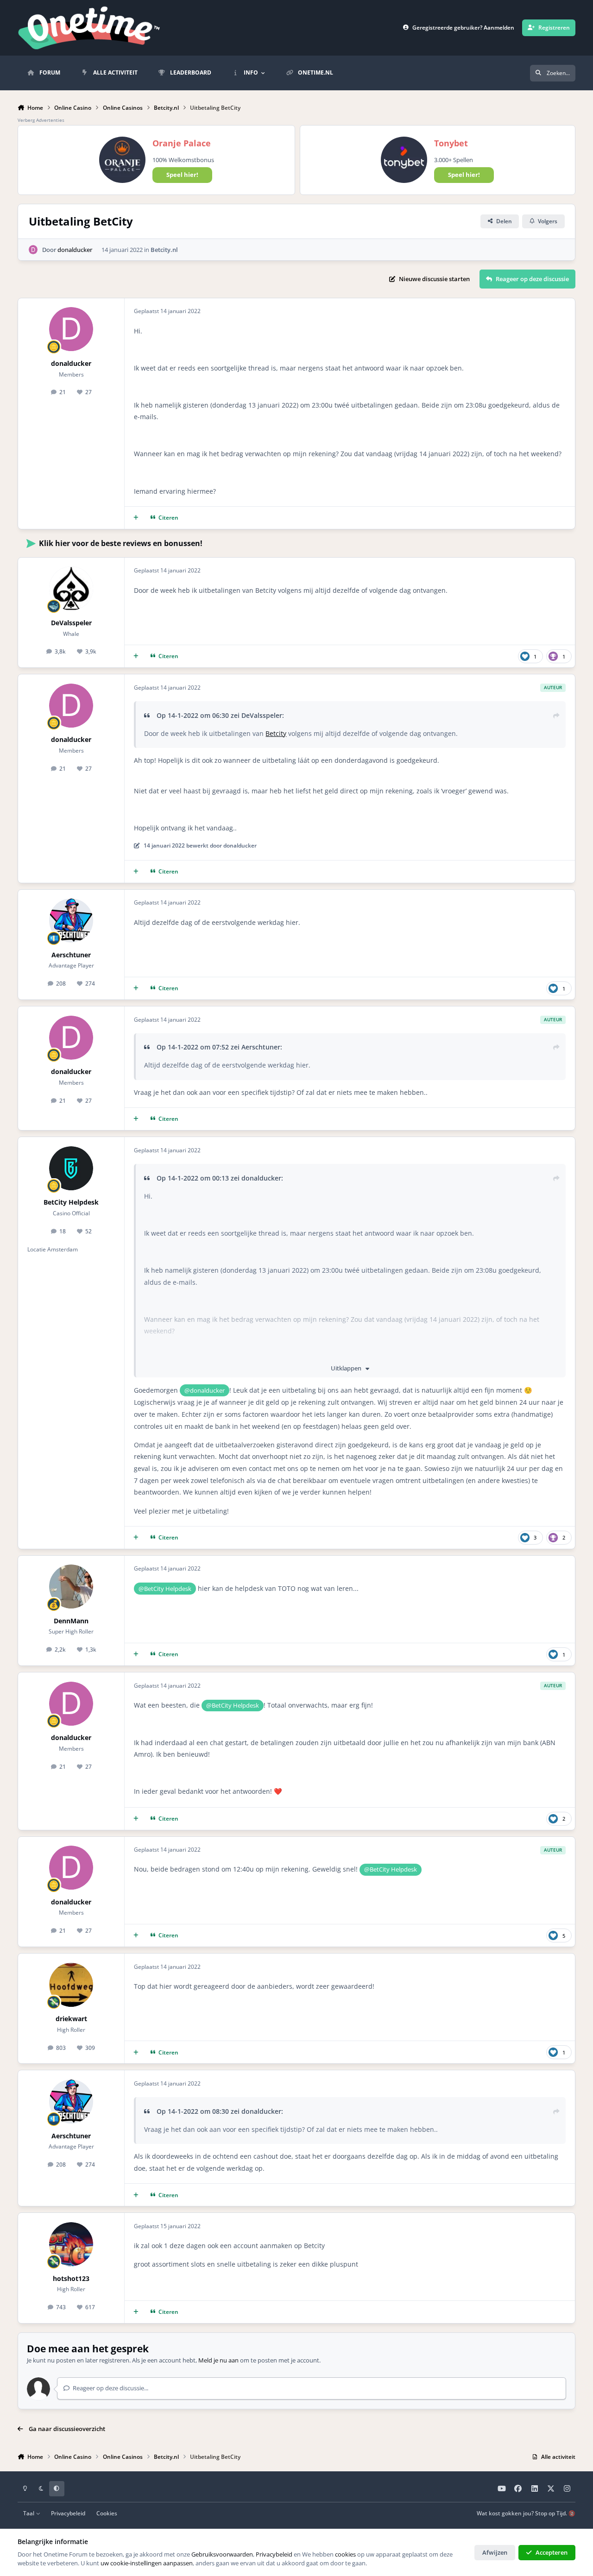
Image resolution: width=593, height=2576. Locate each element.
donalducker (75, 250)
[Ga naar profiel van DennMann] (71, 1586)
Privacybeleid (68, 2513)
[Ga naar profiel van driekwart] (71, 1985)
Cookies (107, 2513)
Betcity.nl (164, 250)
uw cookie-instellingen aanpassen (147, 2563)
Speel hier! (182, 175)
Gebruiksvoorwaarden (222, 2554)
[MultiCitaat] (136, 518)
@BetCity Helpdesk (165, 1589)
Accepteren (552, 2552)
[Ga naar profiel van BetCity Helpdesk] (71, 1168)
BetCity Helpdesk (71, 1202)
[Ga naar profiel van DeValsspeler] (71, 588)
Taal (29, 2513)
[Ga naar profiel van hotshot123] (71, 2244)
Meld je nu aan (218, 2360)
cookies (345, 2554)
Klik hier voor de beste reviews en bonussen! (121, 543)
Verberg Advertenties (41, 120)
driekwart (71, 2019)
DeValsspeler (71, 623)
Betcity (276, 733)
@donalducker (205, 1390)
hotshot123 (71, 2278)
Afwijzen (495, 2552)
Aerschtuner (71, 955)
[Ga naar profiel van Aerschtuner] (71, 920)
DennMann (71, 1621)
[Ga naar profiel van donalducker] (33, 250)
